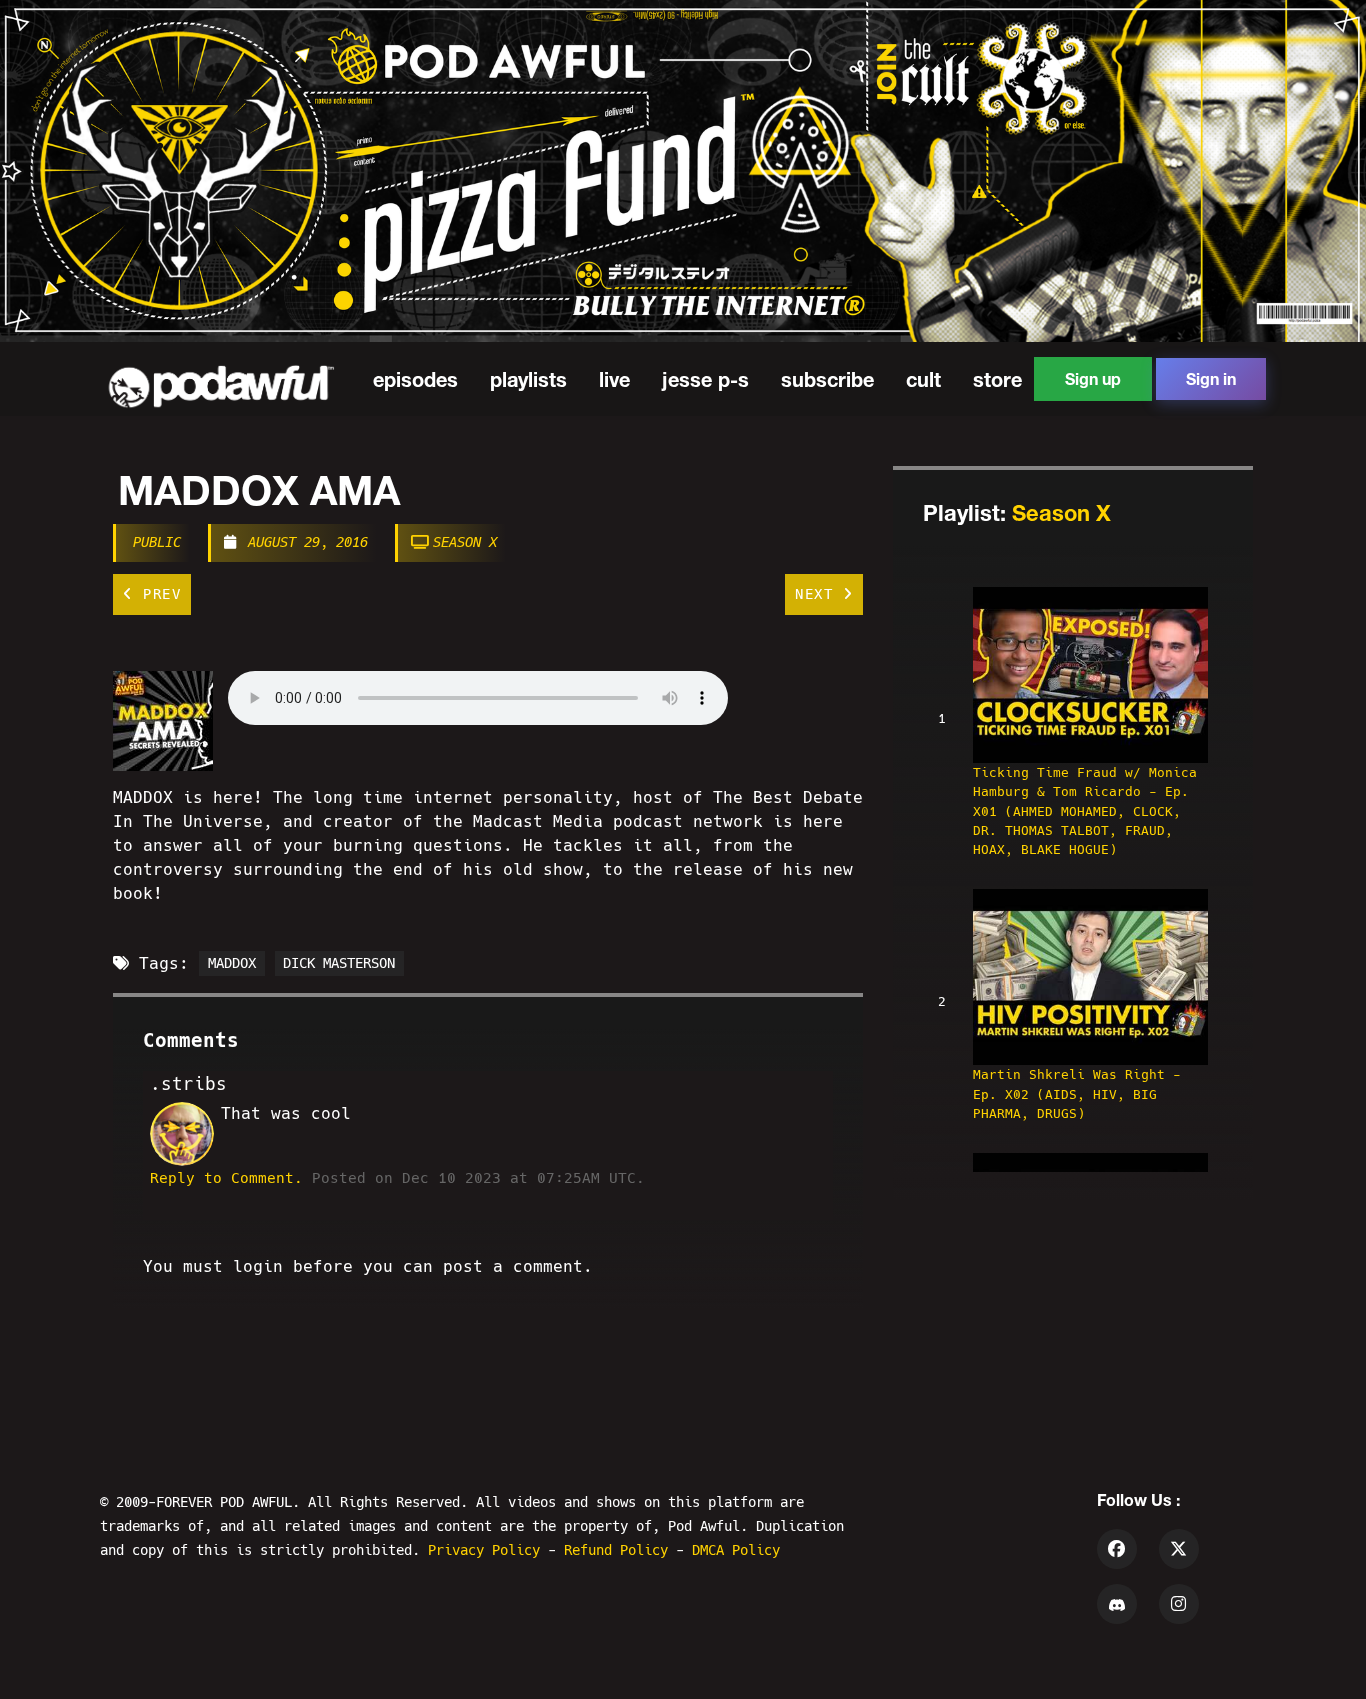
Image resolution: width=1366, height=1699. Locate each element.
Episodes (415, 379)
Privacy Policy (488, 1550)
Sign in (1211, 378)
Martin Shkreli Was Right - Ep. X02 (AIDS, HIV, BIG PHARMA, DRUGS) (1077, 1093)
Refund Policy (620, 1550)
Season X (465, 542)
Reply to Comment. (226, 1178)
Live (614, 379)
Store (997, 379)
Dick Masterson (339, 964)
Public (157, 542)
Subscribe (827, 379)
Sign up (1093, 378)
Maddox (232, 964)
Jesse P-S (705, 379)
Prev (158, 594)
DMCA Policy (736, 1550)
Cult (923, 379)
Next (819, 594)
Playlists (528, 379)
